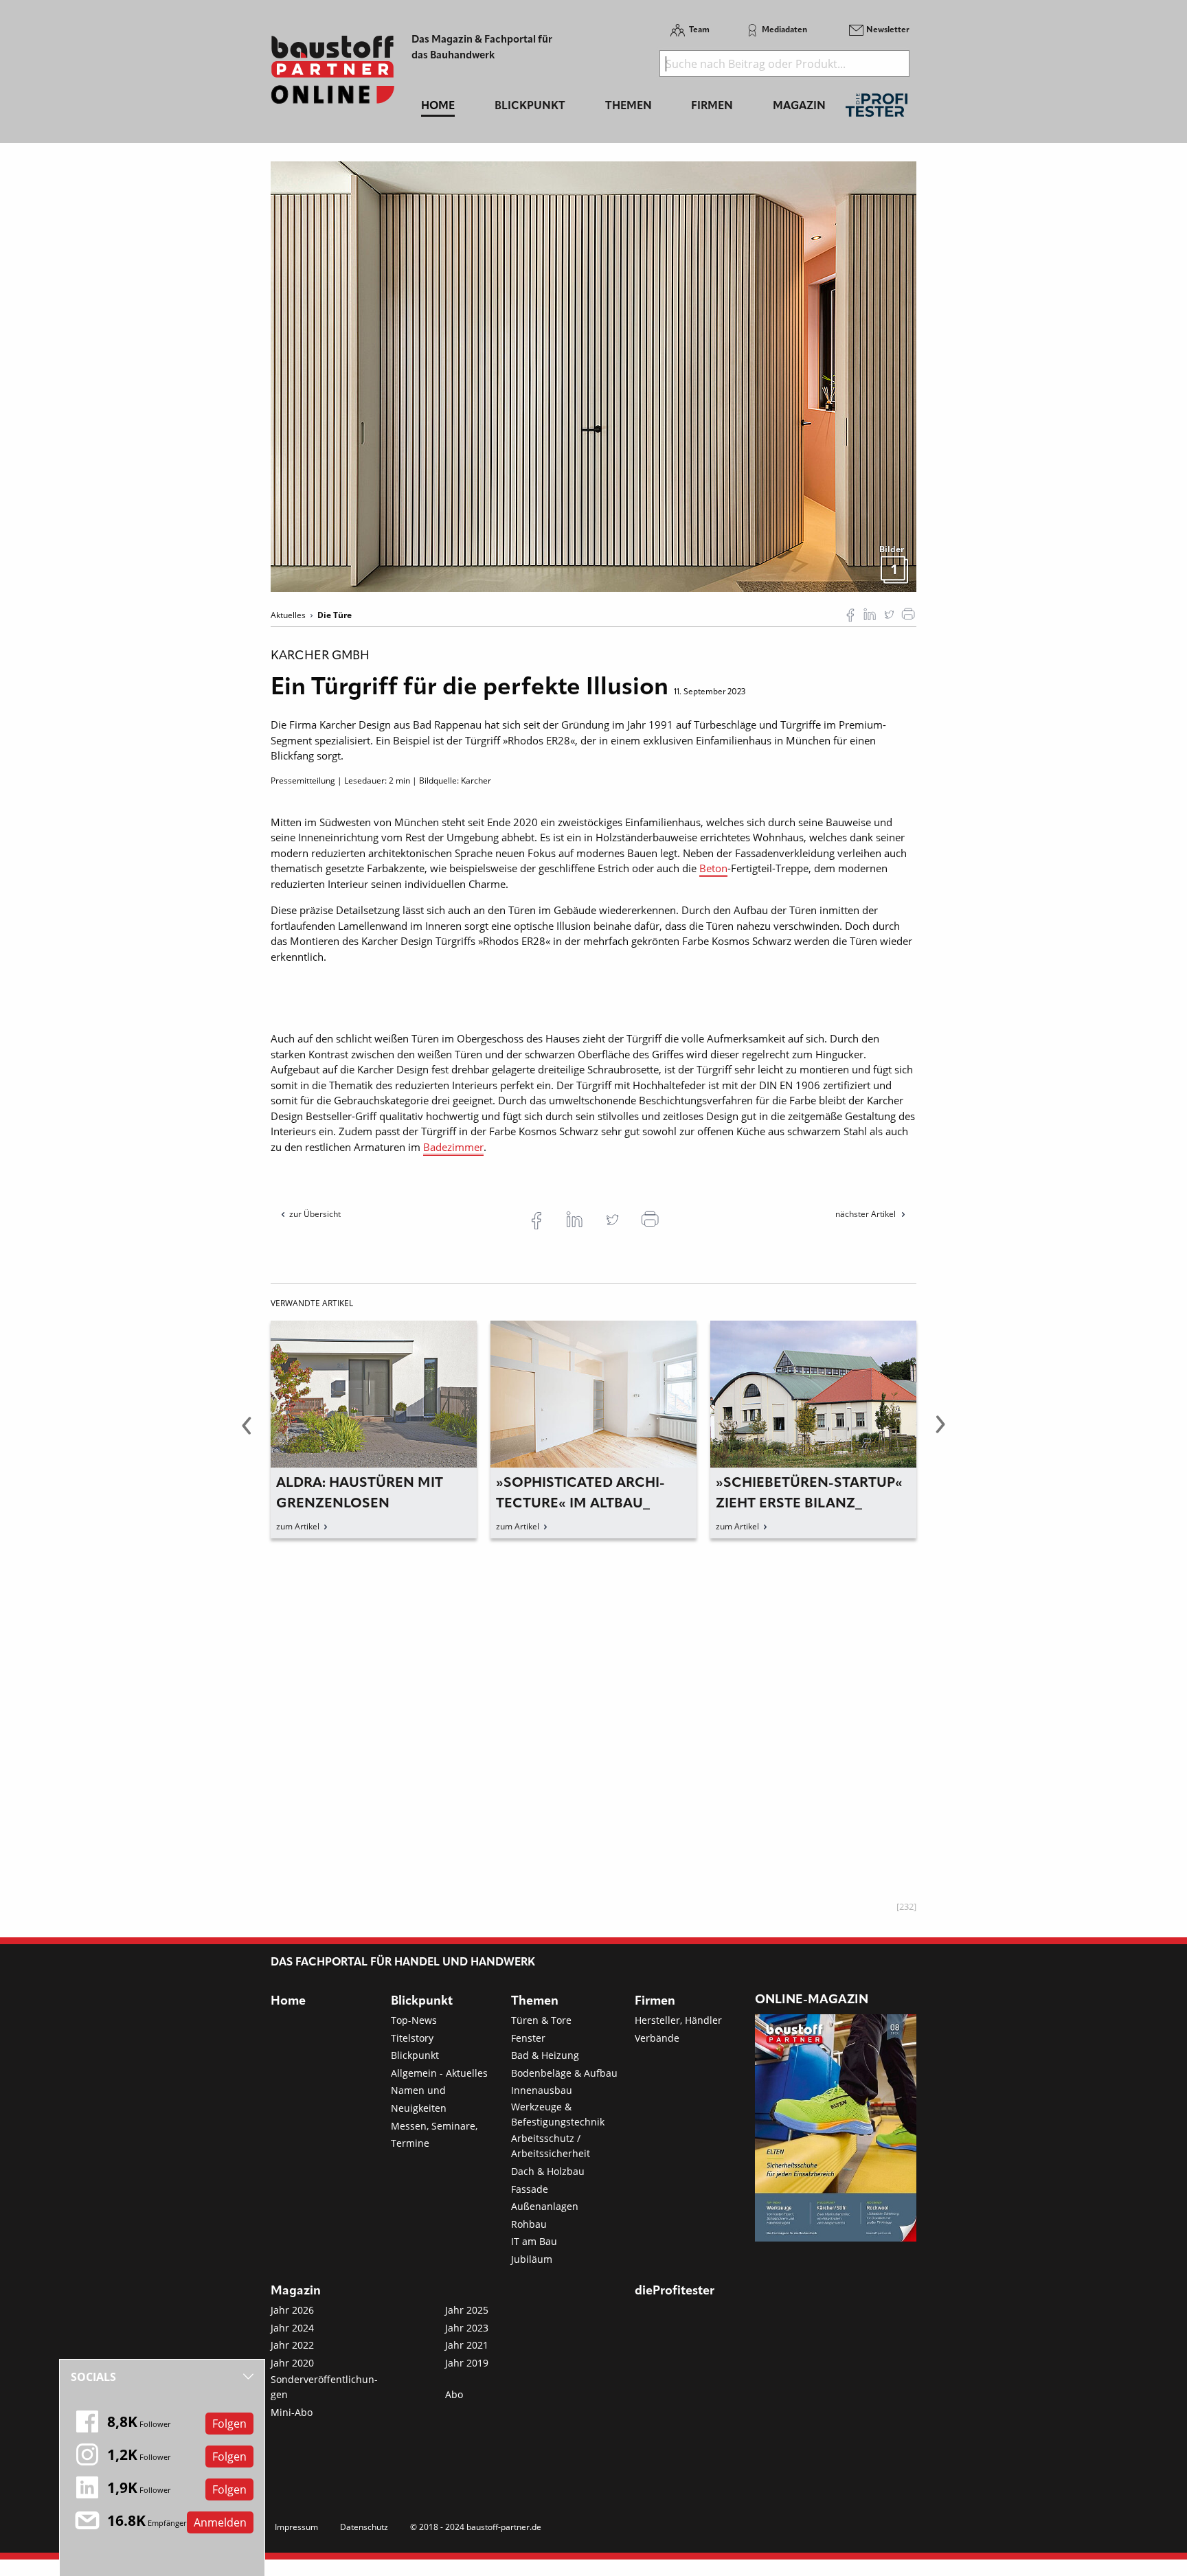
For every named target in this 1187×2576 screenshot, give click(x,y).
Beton (713, 868)
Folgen (229, 2424)
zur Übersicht (315, 1214)
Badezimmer (453, 1147)
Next (940, 1433)
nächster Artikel (867, 1214)
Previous (247, 1433)
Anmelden (220, 2522)
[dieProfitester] (877, 109)
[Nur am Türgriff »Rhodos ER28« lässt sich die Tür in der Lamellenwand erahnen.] (593, 376)
